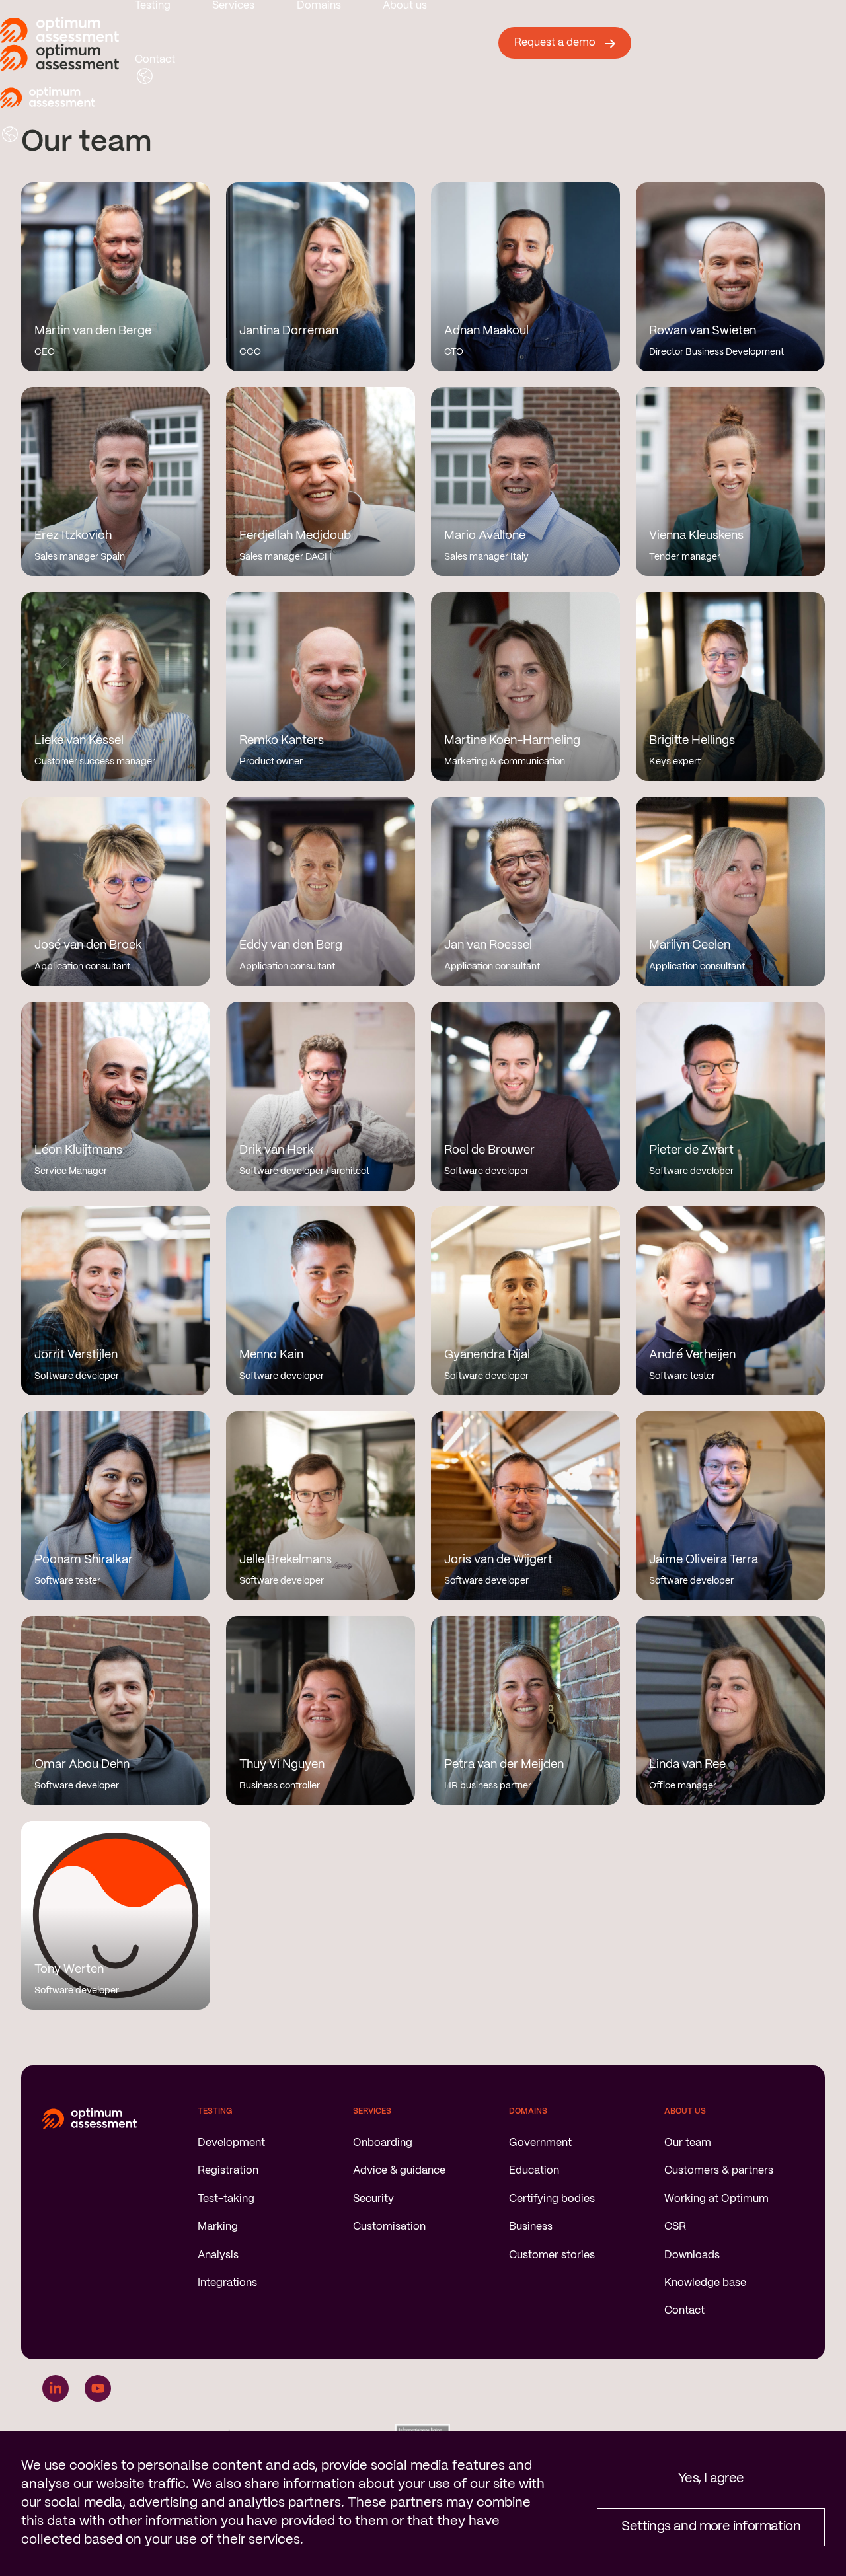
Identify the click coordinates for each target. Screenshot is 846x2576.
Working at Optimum (716, 2199)
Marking (218, 2227)
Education (534, 2171)
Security (373, 2199)
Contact (155, 60)
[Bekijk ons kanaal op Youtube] (98, 2388)
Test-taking (226, 2199)
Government (540, 2143)
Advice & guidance (399, 2171)
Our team (688, 2143)
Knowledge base (705, 2283)
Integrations (227, 2283)
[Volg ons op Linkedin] (56, 2388)
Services (233, 6)
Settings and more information (711, 2527)
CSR (675, 2227)
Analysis (218, 2255)
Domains (319, 6)
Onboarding (383, 2143)
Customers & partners (719, 2171)
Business (531, 2227)
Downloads (692, 2255)
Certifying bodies (552, 2199)
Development (231, 2143)
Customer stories (552, 2255)
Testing (153, 6)
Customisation (389, 2227)
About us (405, 6)
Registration (228, 2171)
